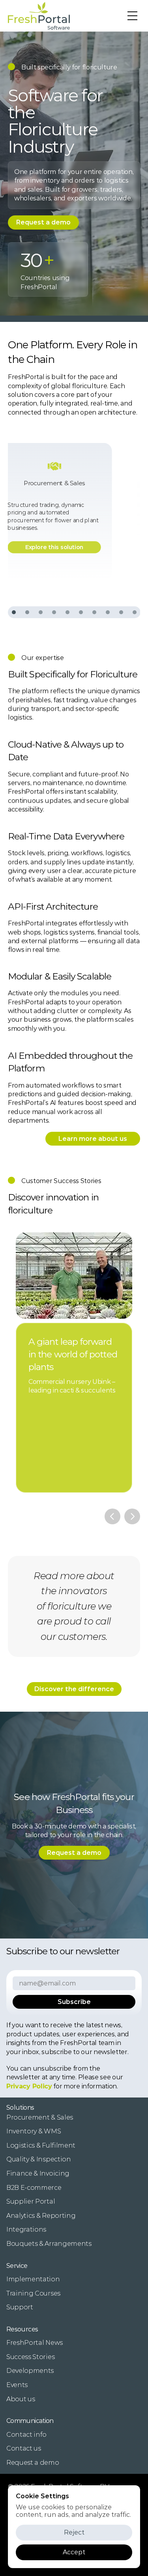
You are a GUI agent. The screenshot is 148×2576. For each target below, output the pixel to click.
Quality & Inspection (39, 2159)
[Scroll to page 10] (134, 612)
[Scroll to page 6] (81, 612)
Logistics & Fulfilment (41, 2145)
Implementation (33, 2279)
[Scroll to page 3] (41, 612)
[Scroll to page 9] (121, 612)
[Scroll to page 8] (108, 612)
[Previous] (112, 1516)
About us (21, 2399)
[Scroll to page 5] (67, 612)
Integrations (26, 2229)
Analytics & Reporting (41, 2216)
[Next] (132, 1516)
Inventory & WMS (34, 2131)
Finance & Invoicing (38, 2173)
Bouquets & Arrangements (49, 2244)
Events (17, 2385)
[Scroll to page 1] (14, 612)
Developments (30, 2371)
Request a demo (33, 2463)
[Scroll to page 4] (54, 612)
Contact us (24, 2448)
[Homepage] (39, 16)
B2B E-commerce (34, 2188)
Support (20, 2307)
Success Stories (30, 2357)
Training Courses (33, 2293)
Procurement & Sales (40, 2117)
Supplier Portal (31, 2201)
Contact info (26, 2435)
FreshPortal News (35, 2343)
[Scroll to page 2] (27, 612)
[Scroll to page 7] (94, 612)
